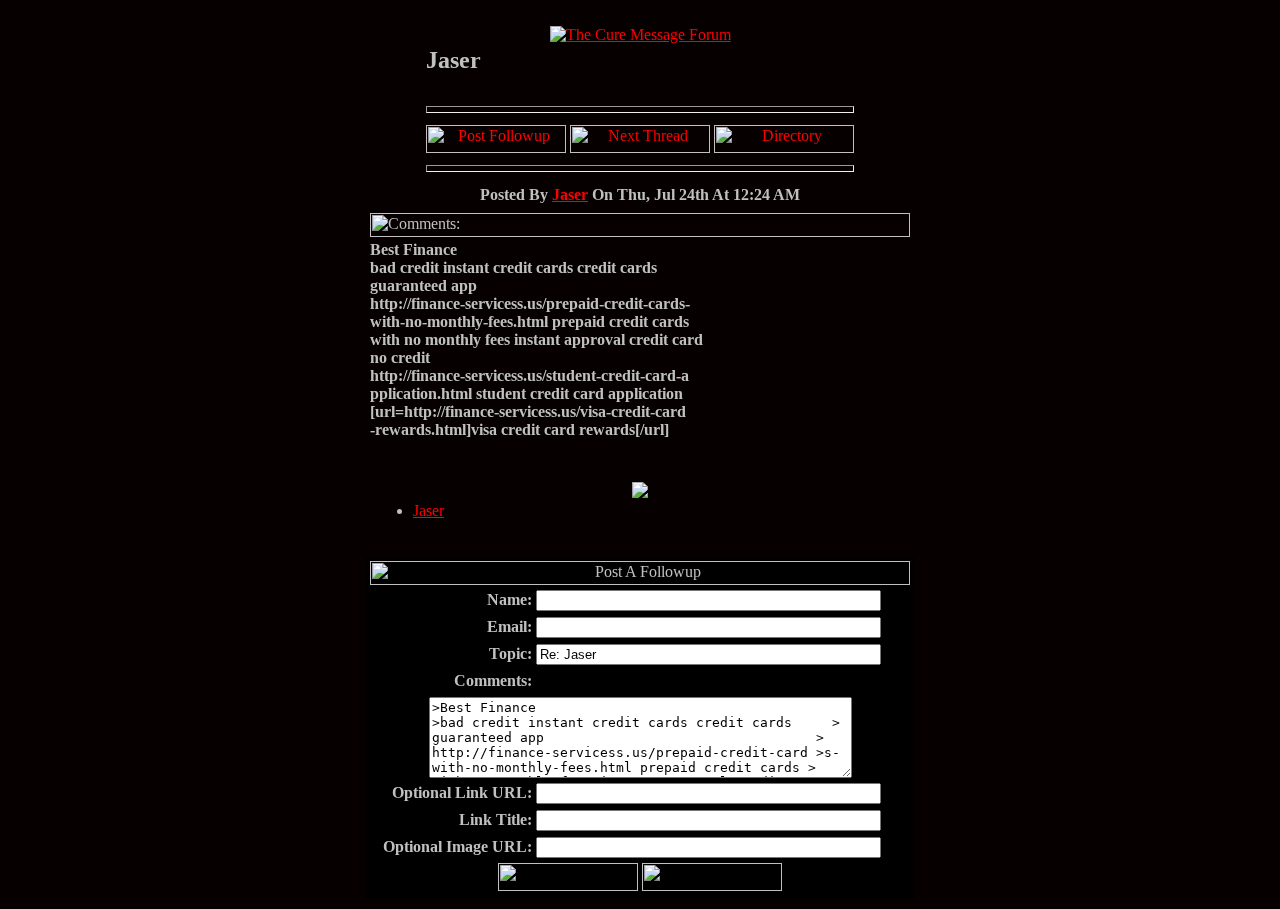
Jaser (570, 194)
